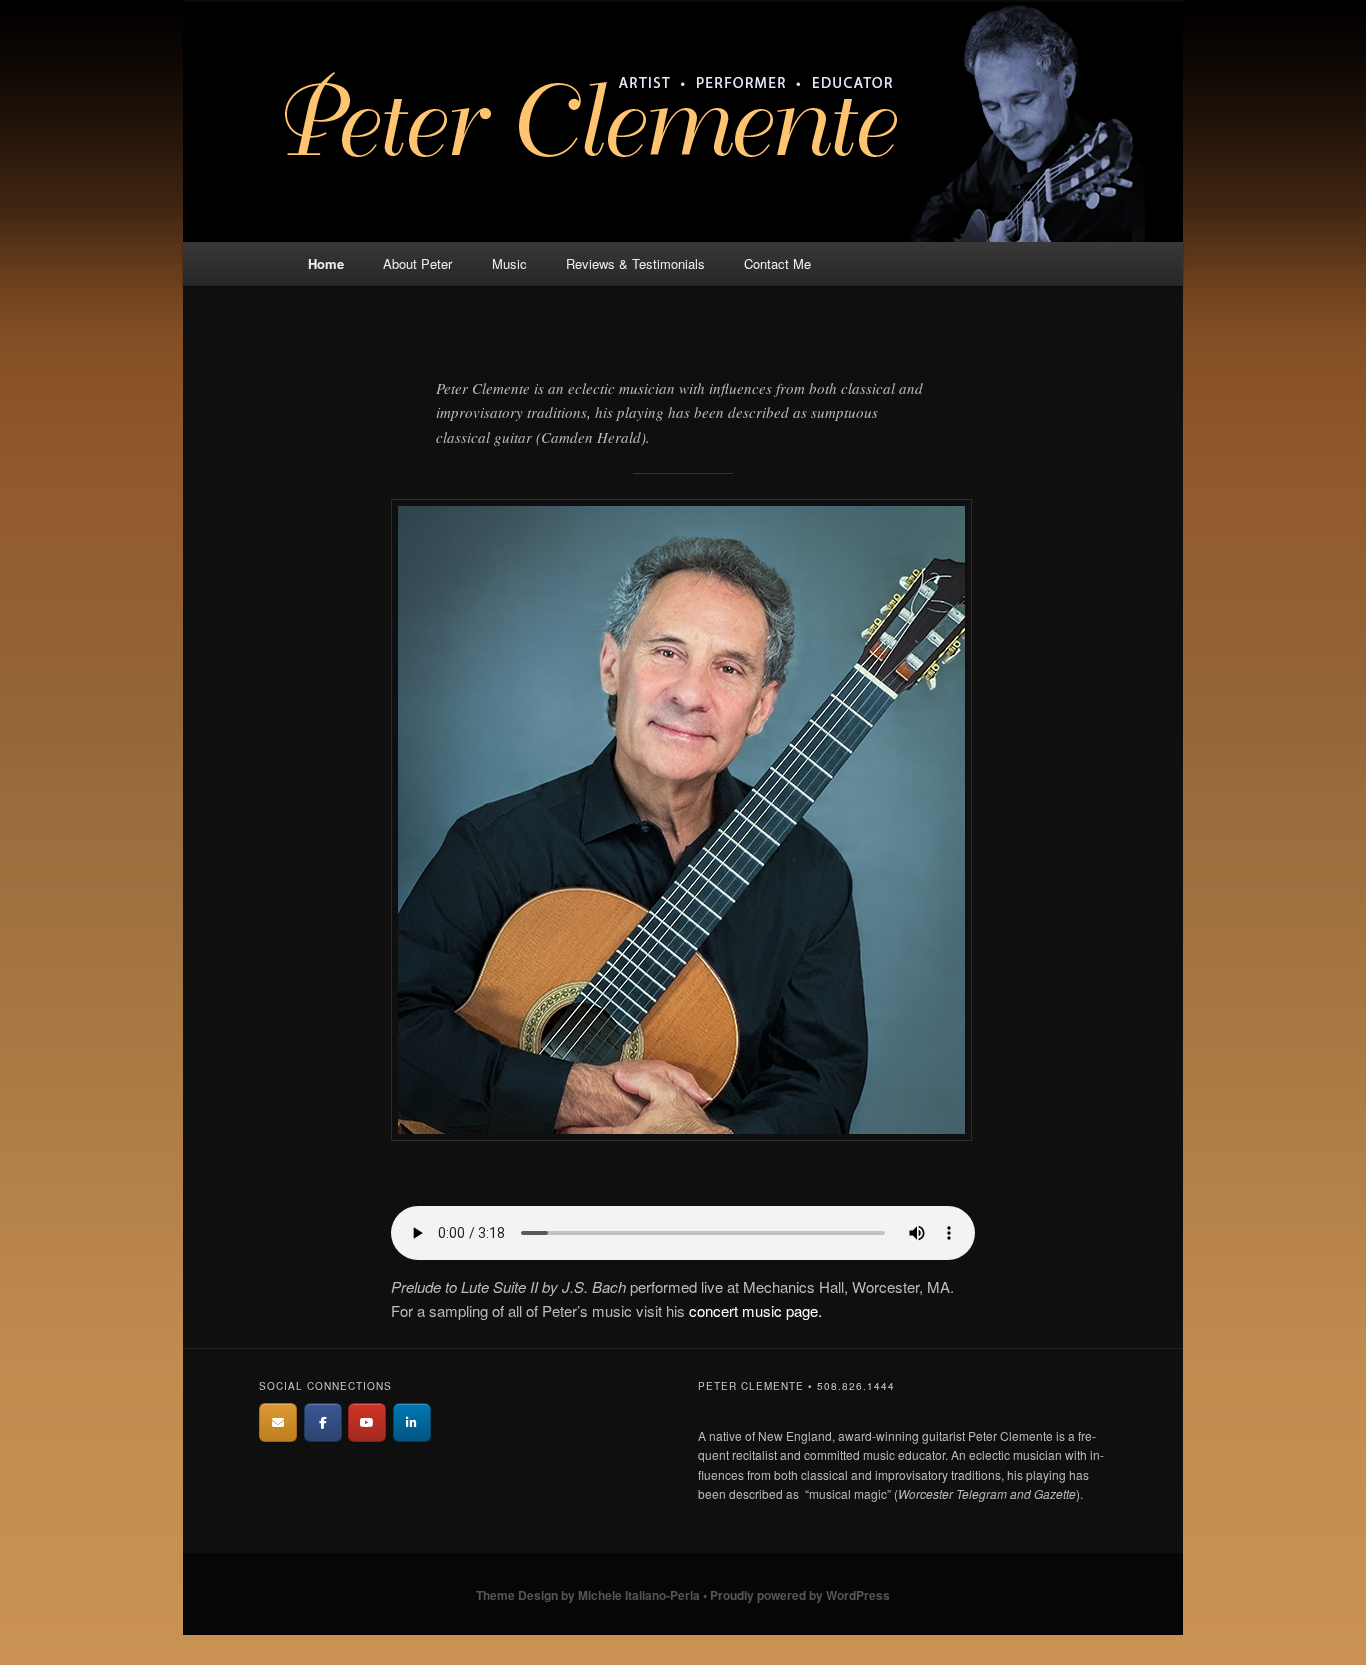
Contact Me (777, 263)
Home (326, 263)
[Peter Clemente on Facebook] (323, 1422)
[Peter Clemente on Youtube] (367, 1422)
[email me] (278, 1422)
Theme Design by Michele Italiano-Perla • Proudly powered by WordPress (683, 1595)
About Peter (417, 263)
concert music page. (755, 1310)
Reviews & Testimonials (635, 263)
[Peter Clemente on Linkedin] (412, 1422)
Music (509, 263)
